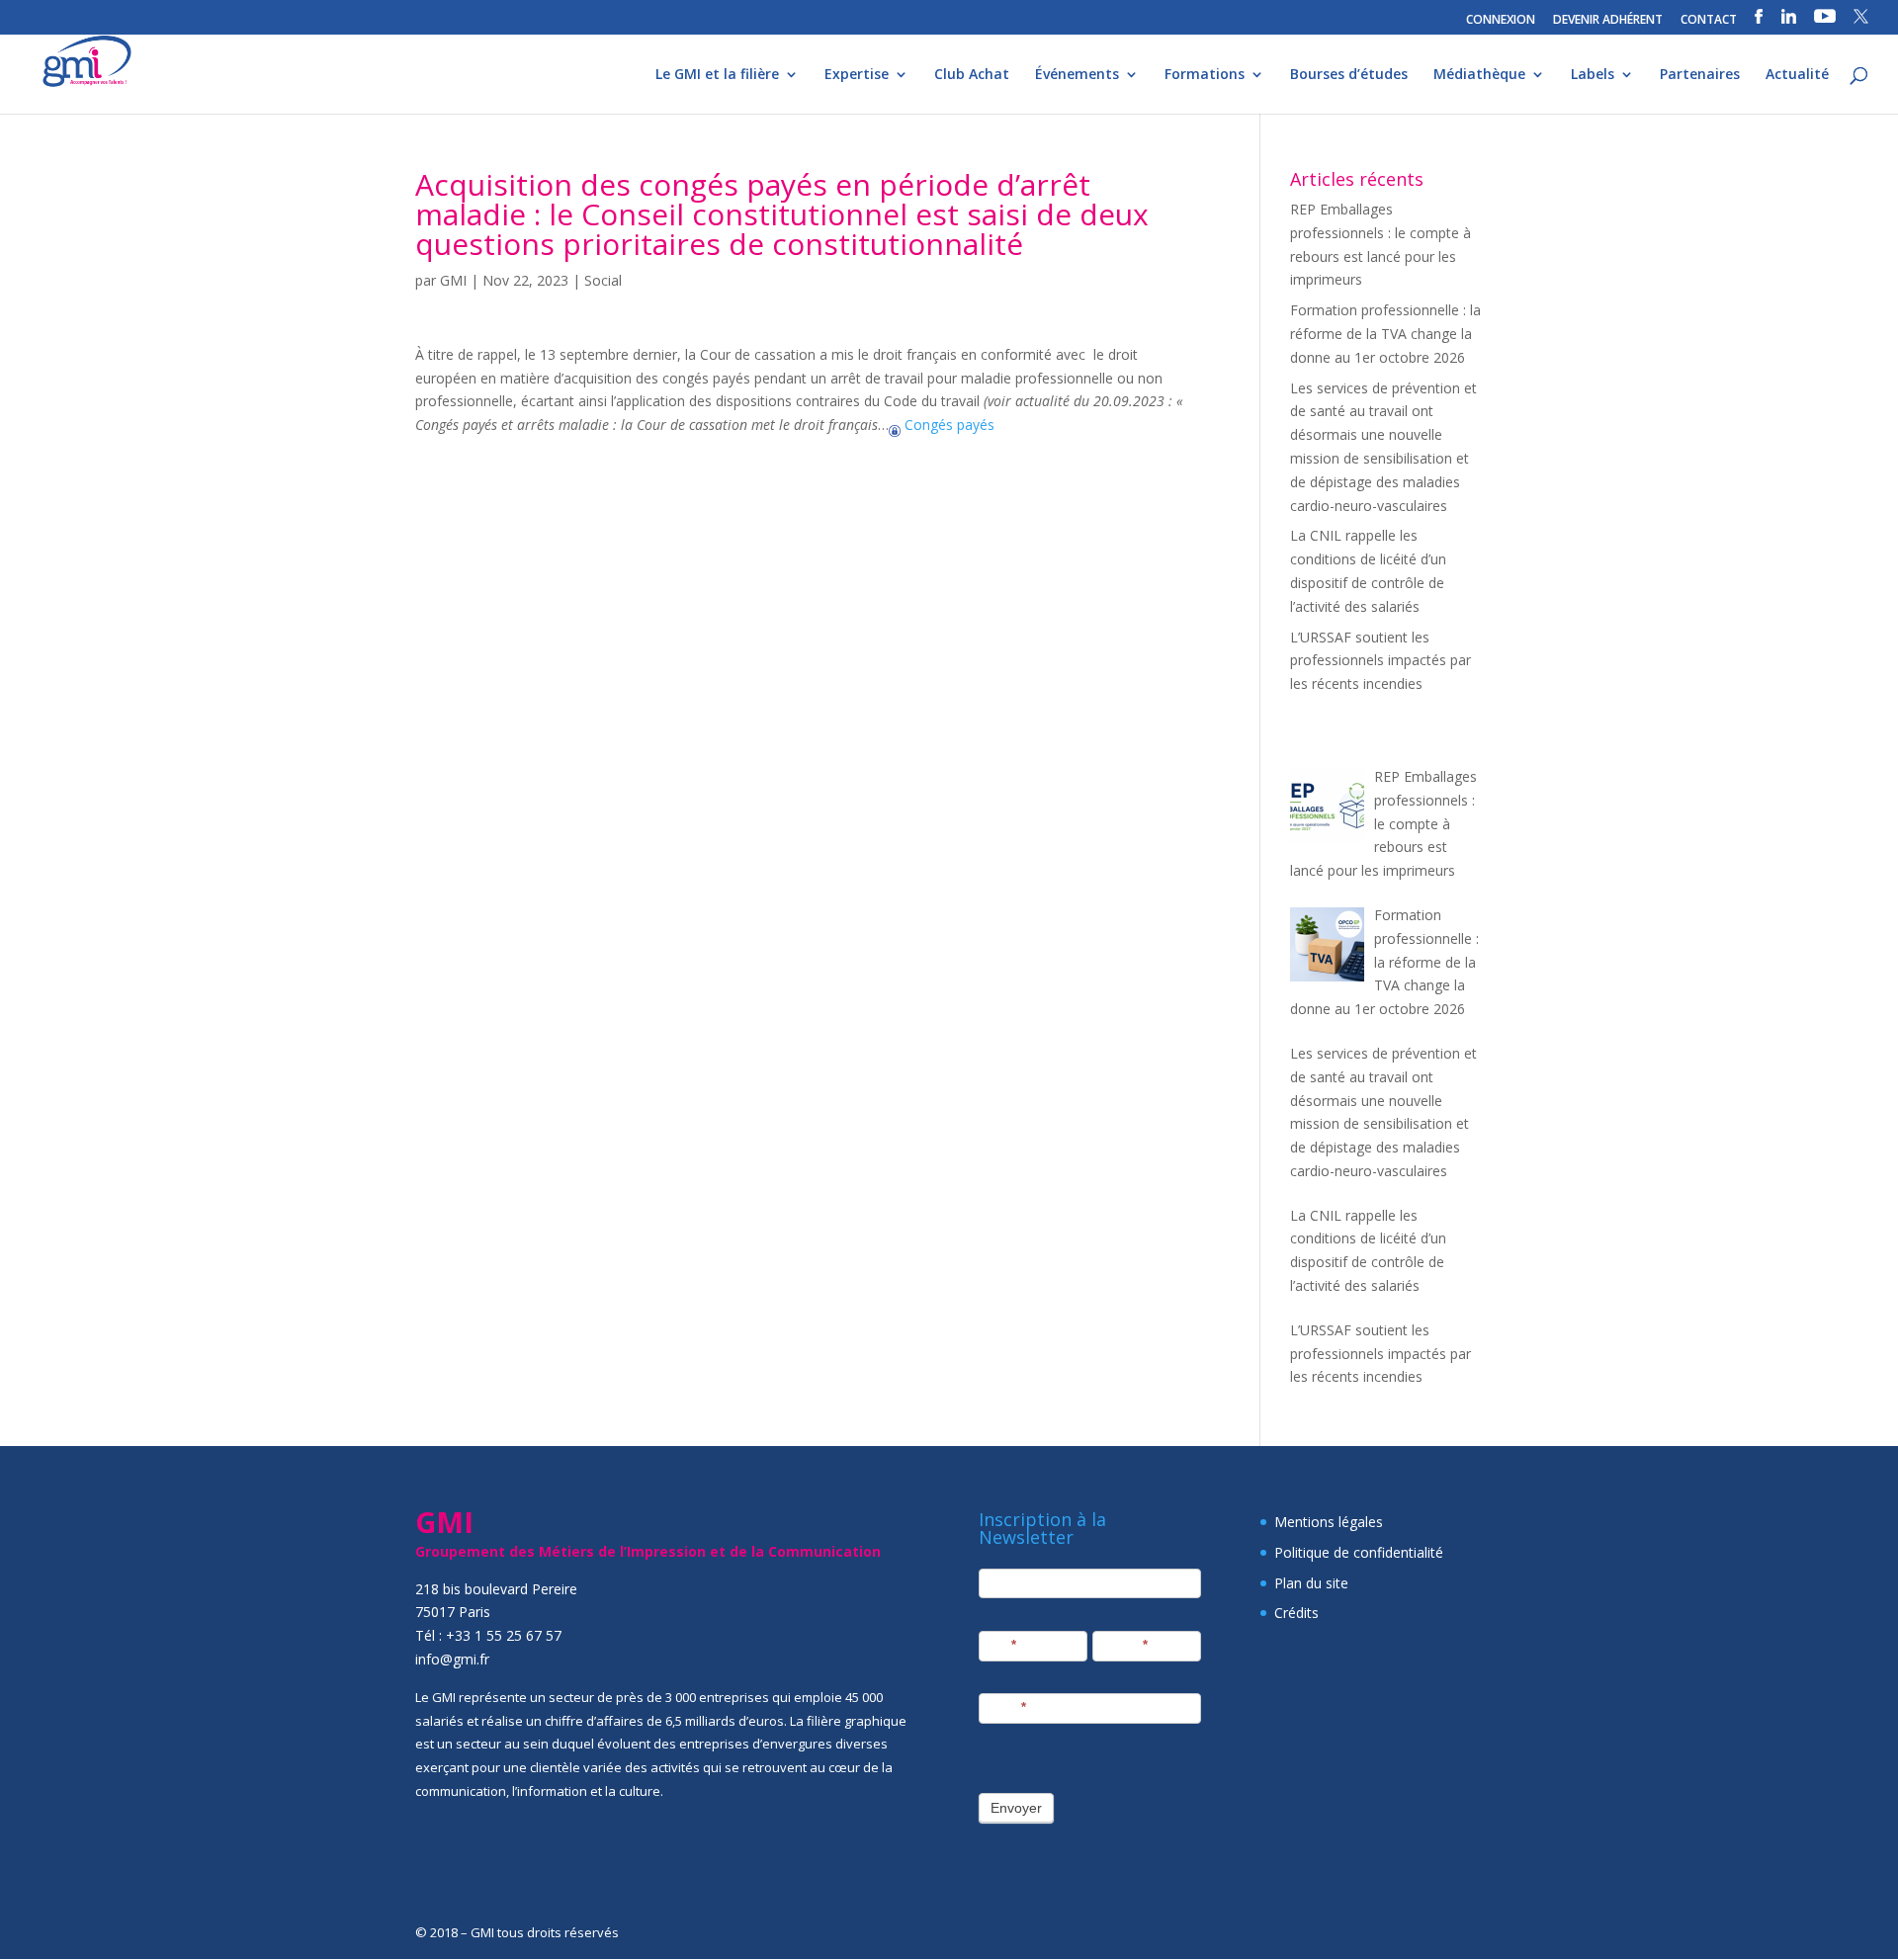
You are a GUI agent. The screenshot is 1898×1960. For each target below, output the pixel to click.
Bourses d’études (1349, 75)
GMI (453, 280)
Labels (1593, 75)
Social (603, 280)
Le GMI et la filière (717, 75)
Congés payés (948, 425)
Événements (1077, 75)
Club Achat (972, 75)
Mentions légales (1329, 1522)
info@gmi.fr (452, 1659)
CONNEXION (1501, 21)
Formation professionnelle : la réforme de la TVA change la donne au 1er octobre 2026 (1385, 334)
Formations (1205, 75)
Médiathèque (1479, 75)
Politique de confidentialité (1359, 1552)
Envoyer (1016, 1808)
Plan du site (1311, 1583)
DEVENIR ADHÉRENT (1608, 21)
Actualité (1797, 75)
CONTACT (1709, 21)
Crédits (1296, 1613)
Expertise (857, 75)
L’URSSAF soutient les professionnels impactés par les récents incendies (1380, 661)
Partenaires (1700, 75)
